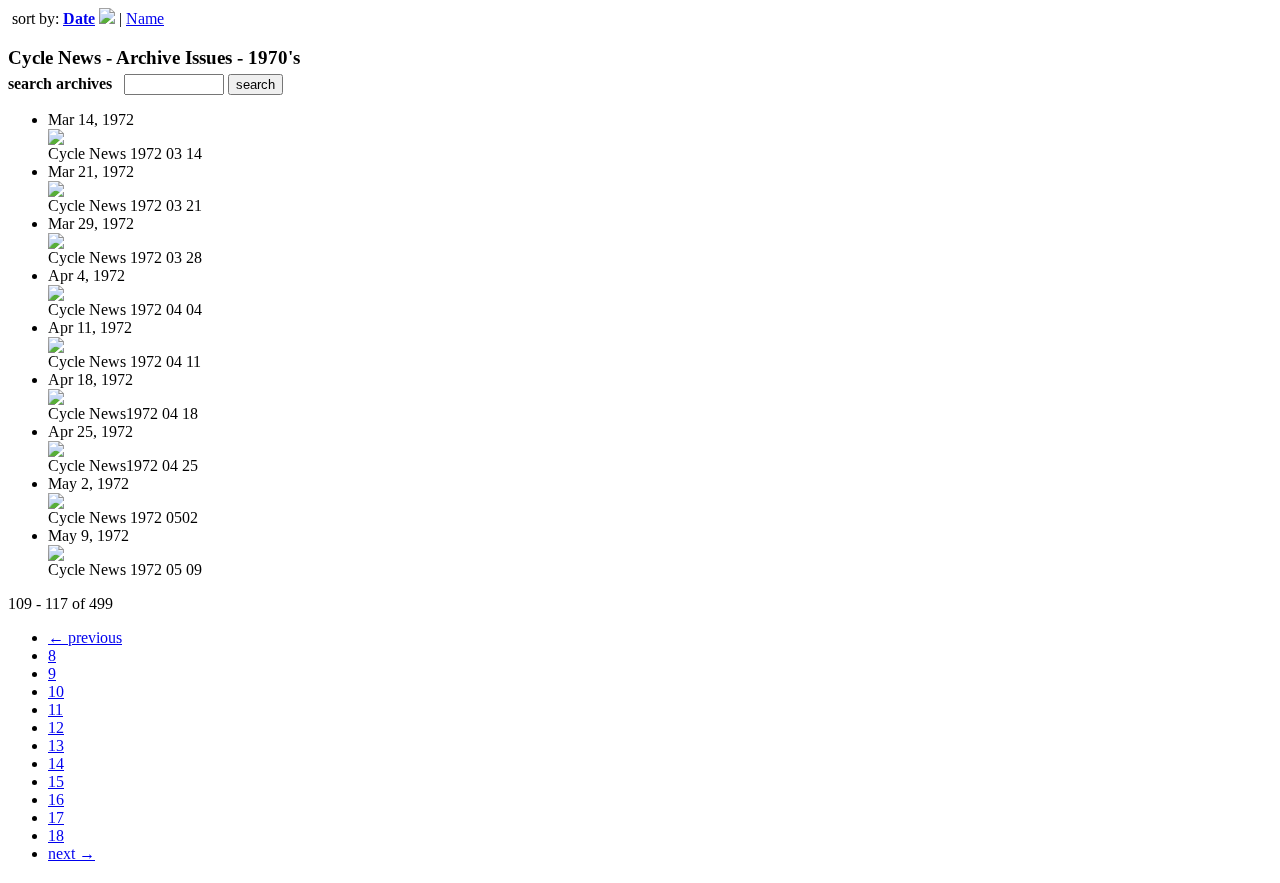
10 (56, 691)
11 (55, 709)
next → (71, 853)
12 (56, 727)
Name (145, 18)
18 (56, 835)
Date (79, 18)
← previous (85, 637)
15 (56, 781)
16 (56, 799)
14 (56, 763)
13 (56, 745)
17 (56, 817)
